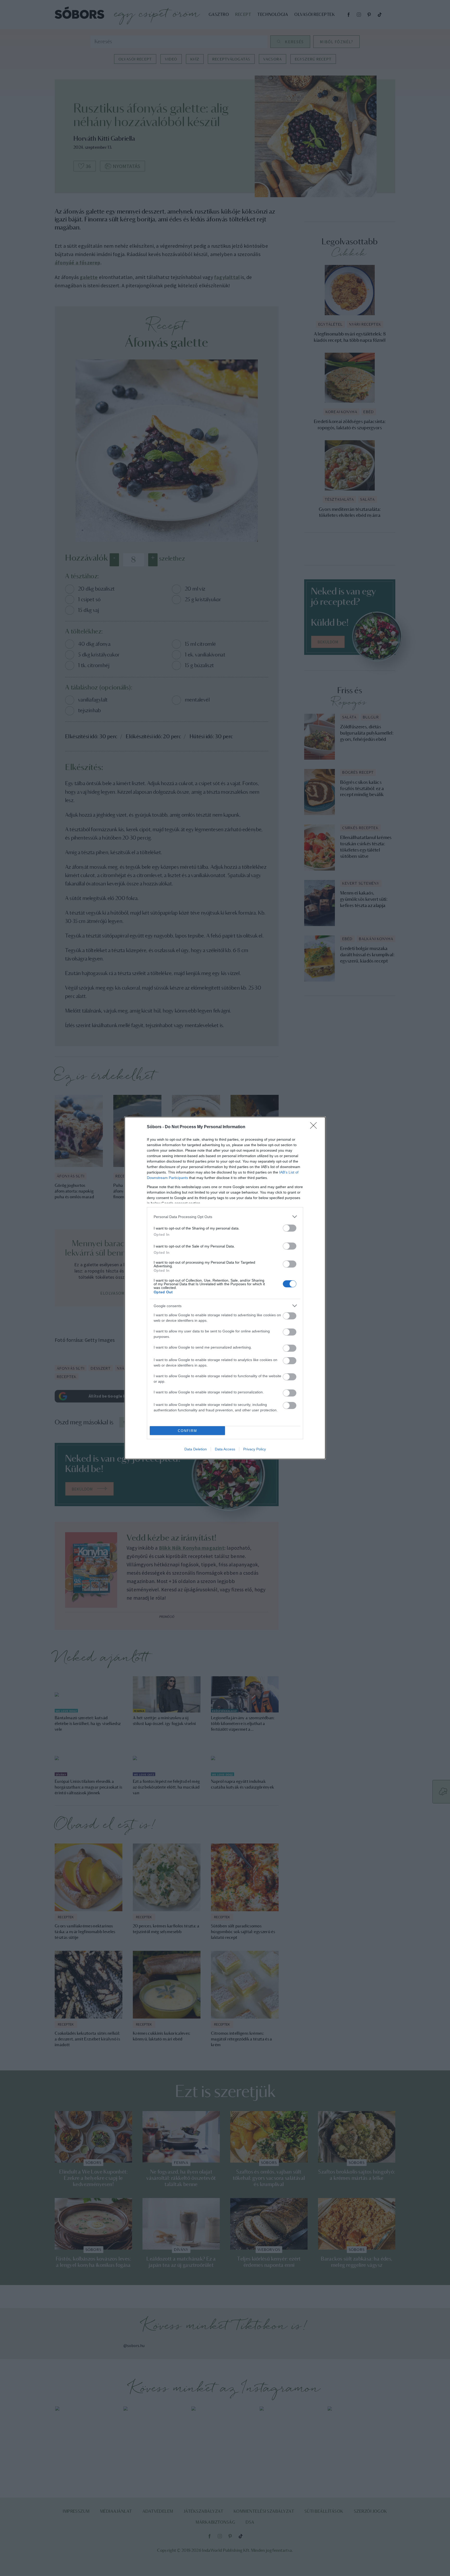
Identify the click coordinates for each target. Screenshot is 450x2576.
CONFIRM (187, 1431)
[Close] (315, 1127)
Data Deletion (196, 1449)
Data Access (225, 1449)
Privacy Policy (255, 1449)
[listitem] (225, 1217)
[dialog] (225, 1288)
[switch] (290, 1228)
